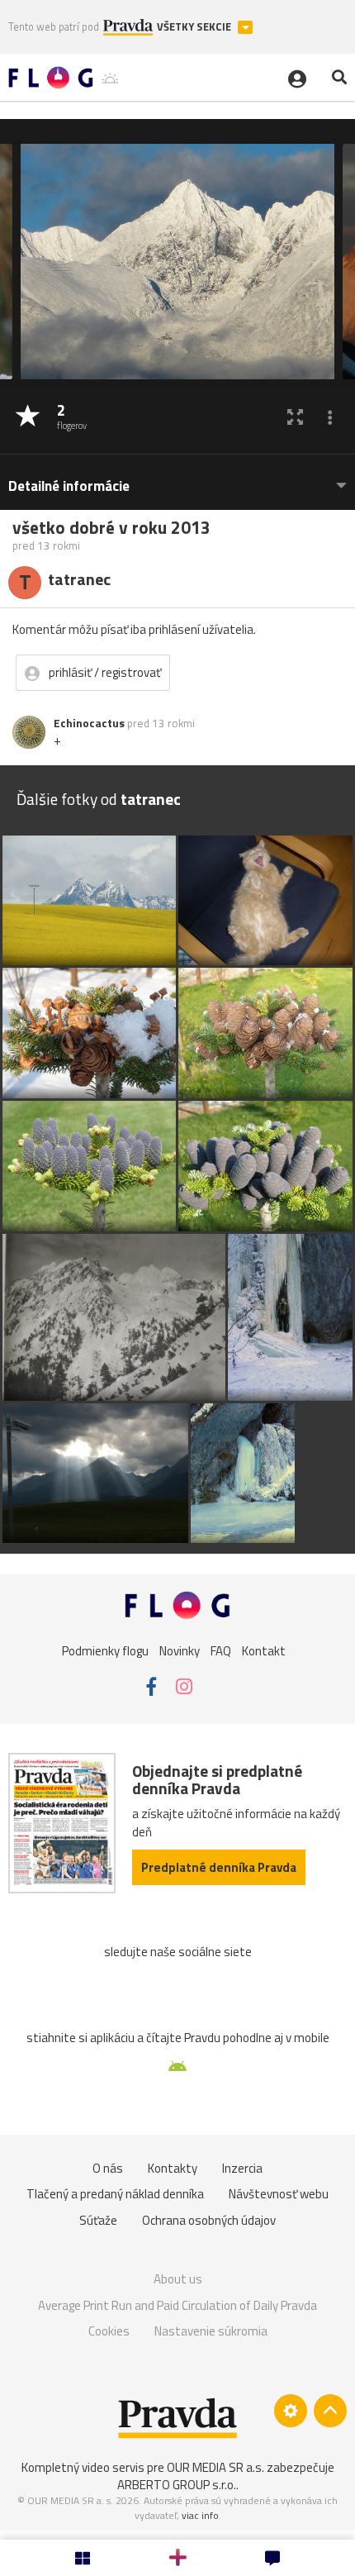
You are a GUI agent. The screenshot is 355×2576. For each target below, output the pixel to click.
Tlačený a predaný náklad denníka (115, 2194)
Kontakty (173, 2168)
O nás (108, 2168)
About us (178, 2279)
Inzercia (242, 2168)
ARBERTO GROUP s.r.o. (177, 2485)
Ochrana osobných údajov (209, 2220)
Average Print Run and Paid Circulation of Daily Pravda (177, 2305)
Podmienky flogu (105, 1651)
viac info (200, 2515)
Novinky (180, 1651)
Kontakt (264, 1651)
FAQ (221, 1651)
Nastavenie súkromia (211, 2331)
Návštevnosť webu (279, 2194)
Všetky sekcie (195, 27)
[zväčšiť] (295, 417)
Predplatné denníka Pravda (219, 1867)
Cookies (109, 2331)
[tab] (177, 478)
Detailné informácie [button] (69, 486)
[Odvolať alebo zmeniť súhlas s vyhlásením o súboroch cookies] (291, 2411)
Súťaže (98, 2220)
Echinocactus (89, 723)
